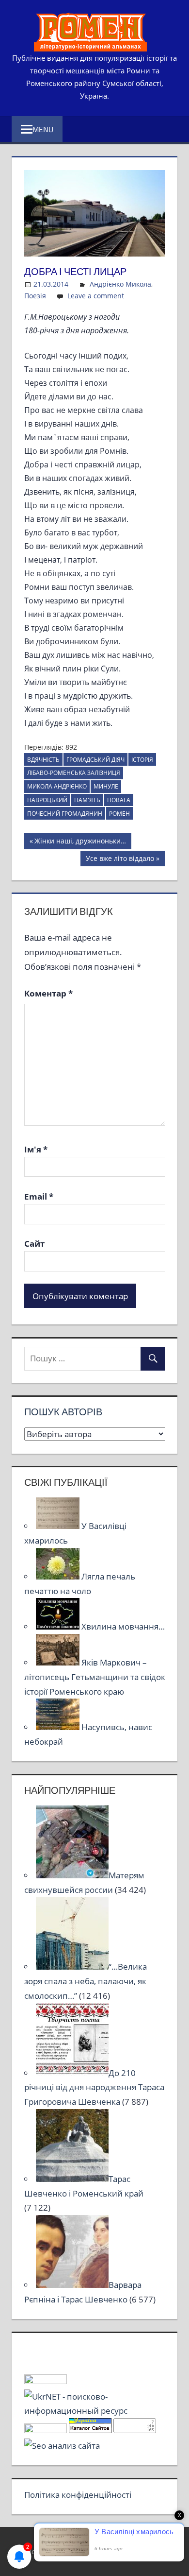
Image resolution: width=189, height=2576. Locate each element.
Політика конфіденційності (78, 2495)
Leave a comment (96, 296)
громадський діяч (95, 760)
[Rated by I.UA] (46, 2381)
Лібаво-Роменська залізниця (74, 773)
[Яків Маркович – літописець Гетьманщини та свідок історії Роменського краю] (59, 1662)
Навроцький (47, 800)
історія (142, 760)
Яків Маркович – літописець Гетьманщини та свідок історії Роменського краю (95, 1677)
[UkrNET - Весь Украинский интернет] (95, 2411)
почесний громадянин (65, 814)
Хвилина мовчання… (123, 1626)
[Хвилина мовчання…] (59, 1626)
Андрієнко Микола (120, 284)
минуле (106, 786)
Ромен (119, 814)
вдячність (43, 760)
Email (39, 1196)
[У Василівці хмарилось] (59, 1526)
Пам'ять (87, 800)
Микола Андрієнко (57, 786)
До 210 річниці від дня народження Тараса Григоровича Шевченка (94, 2087)
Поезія (35, 296)
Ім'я (36, 1149)
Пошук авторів (63, 1412)
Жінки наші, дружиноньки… (80, 842)
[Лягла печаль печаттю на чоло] (59, 1576)
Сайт (34, 1244)
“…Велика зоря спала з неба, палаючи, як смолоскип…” (86, 1981)
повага (119, 800)
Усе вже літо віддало (120, 860)
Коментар (48, 993)
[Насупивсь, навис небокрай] (59, 1727)
